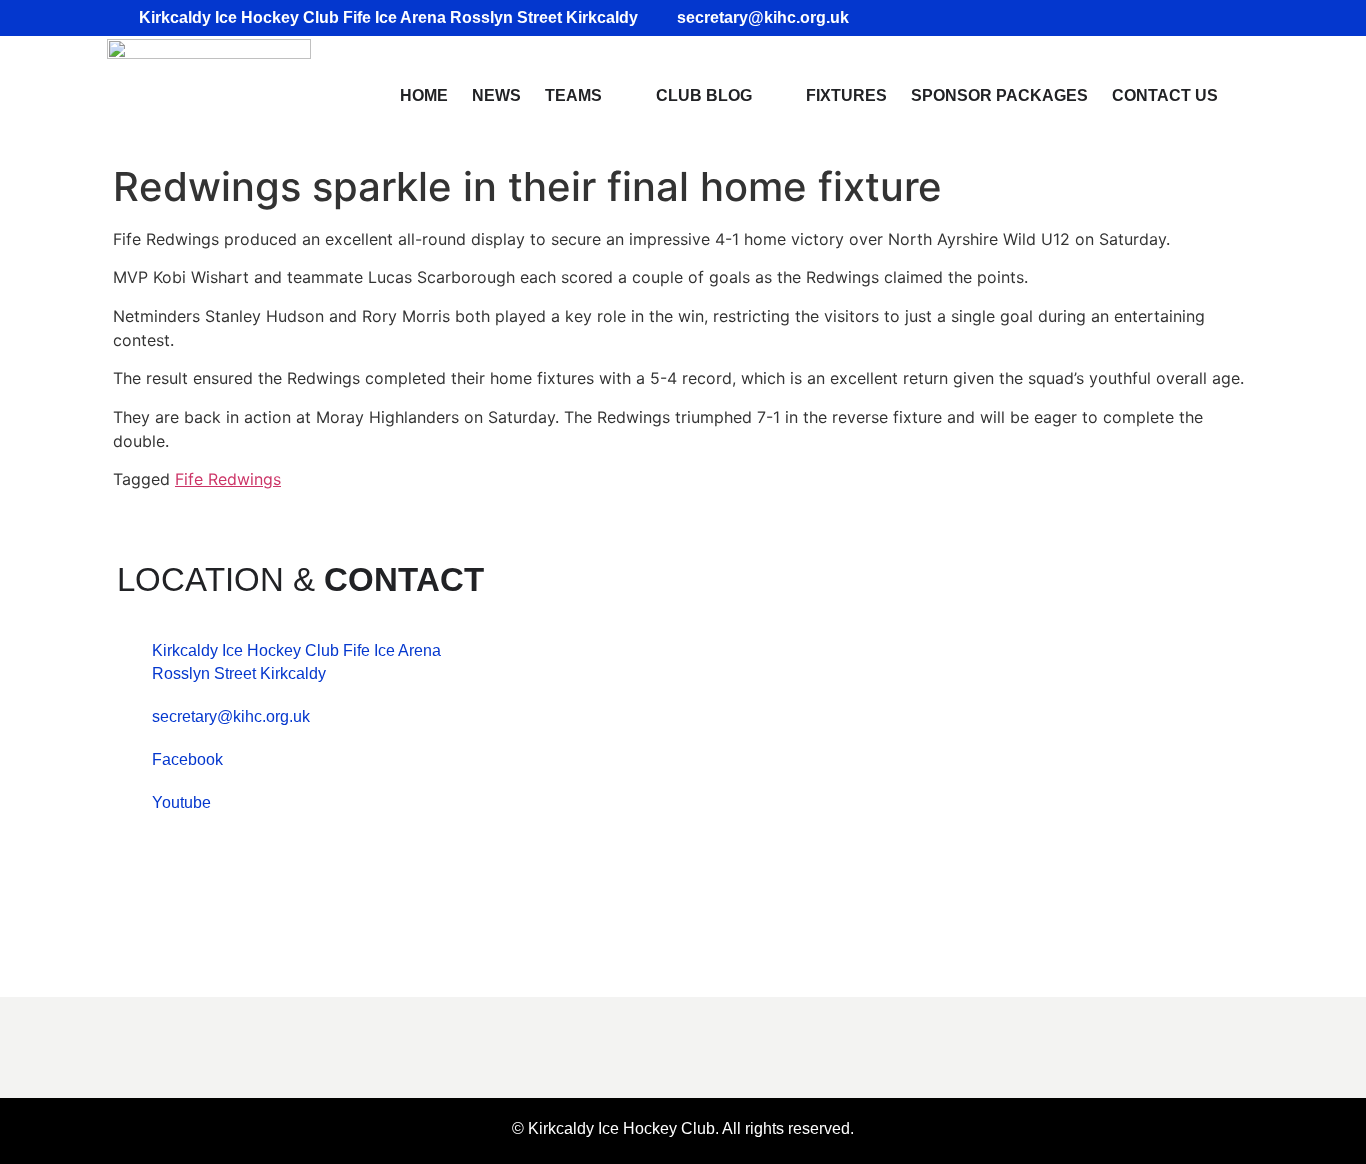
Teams (573, 95)
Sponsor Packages (999, 95)
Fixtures (846, 95)
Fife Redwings (228, 479)
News (496, 95)
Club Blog (704, 95)
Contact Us (1165, 95)
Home (424, 95)
